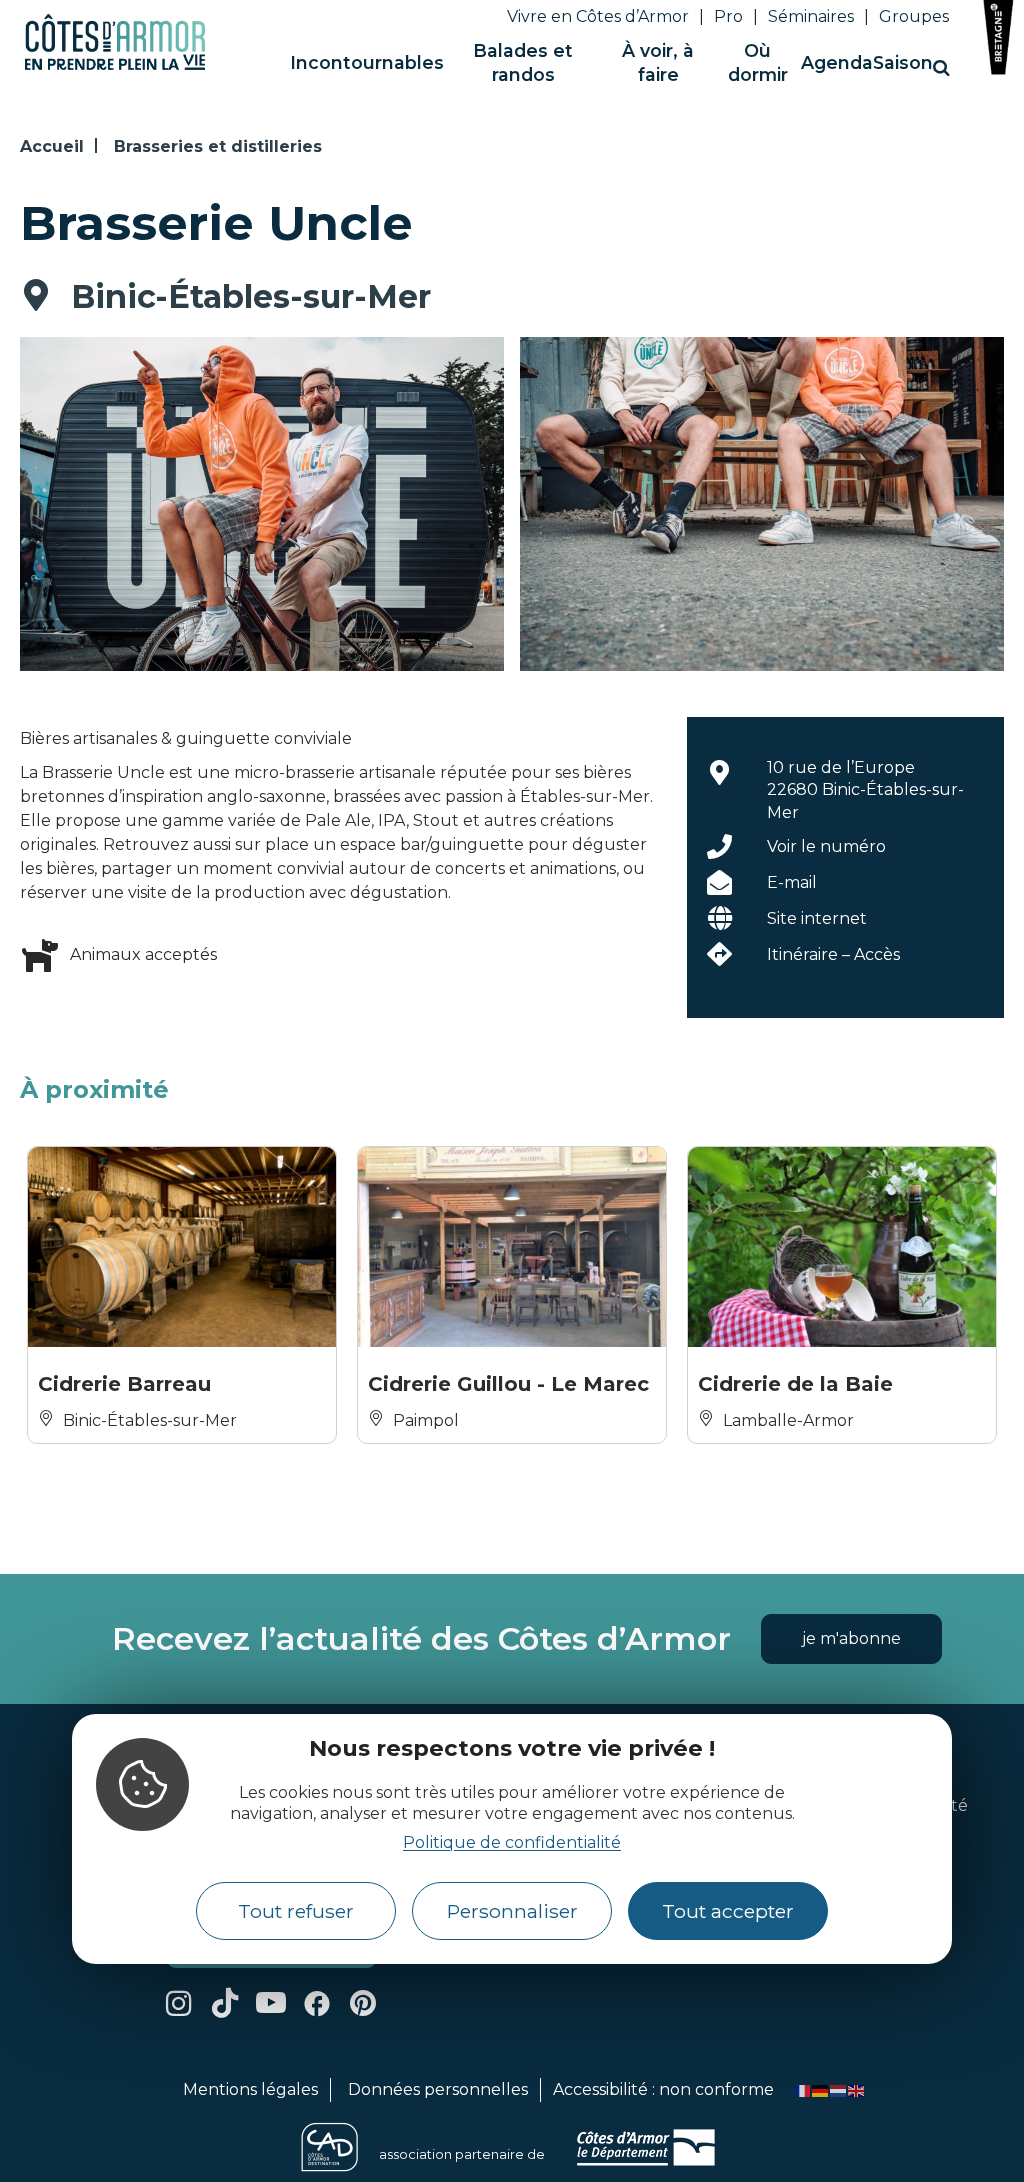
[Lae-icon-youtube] (271, 2003)
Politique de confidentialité (512, 1842)
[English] (857, 2089)
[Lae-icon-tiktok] (225, 2003)
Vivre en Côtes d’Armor (598, 16)
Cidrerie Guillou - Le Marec (508, 1384)
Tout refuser (296, 1911)
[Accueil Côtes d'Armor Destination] (115, 66)
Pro (728, 16)
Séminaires (811, 16)
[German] (821, 2089)
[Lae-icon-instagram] (179, 2003)
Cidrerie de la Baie (795, 1384)
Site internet (817, 918)
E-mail (792, 882)
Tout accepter (728, 1911)
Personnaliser (512, 1911)
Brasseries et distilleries (218, 146)
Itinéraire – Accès (833, 954)
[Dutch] (839, 2089)
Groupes (914, 16)
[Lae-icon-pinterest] (363, 2003)
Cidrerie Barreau (124, 1384)
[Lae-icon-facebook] (317, 2003)
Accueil (52, 146)
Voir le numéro (826, 846)
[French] (803, 2089)
